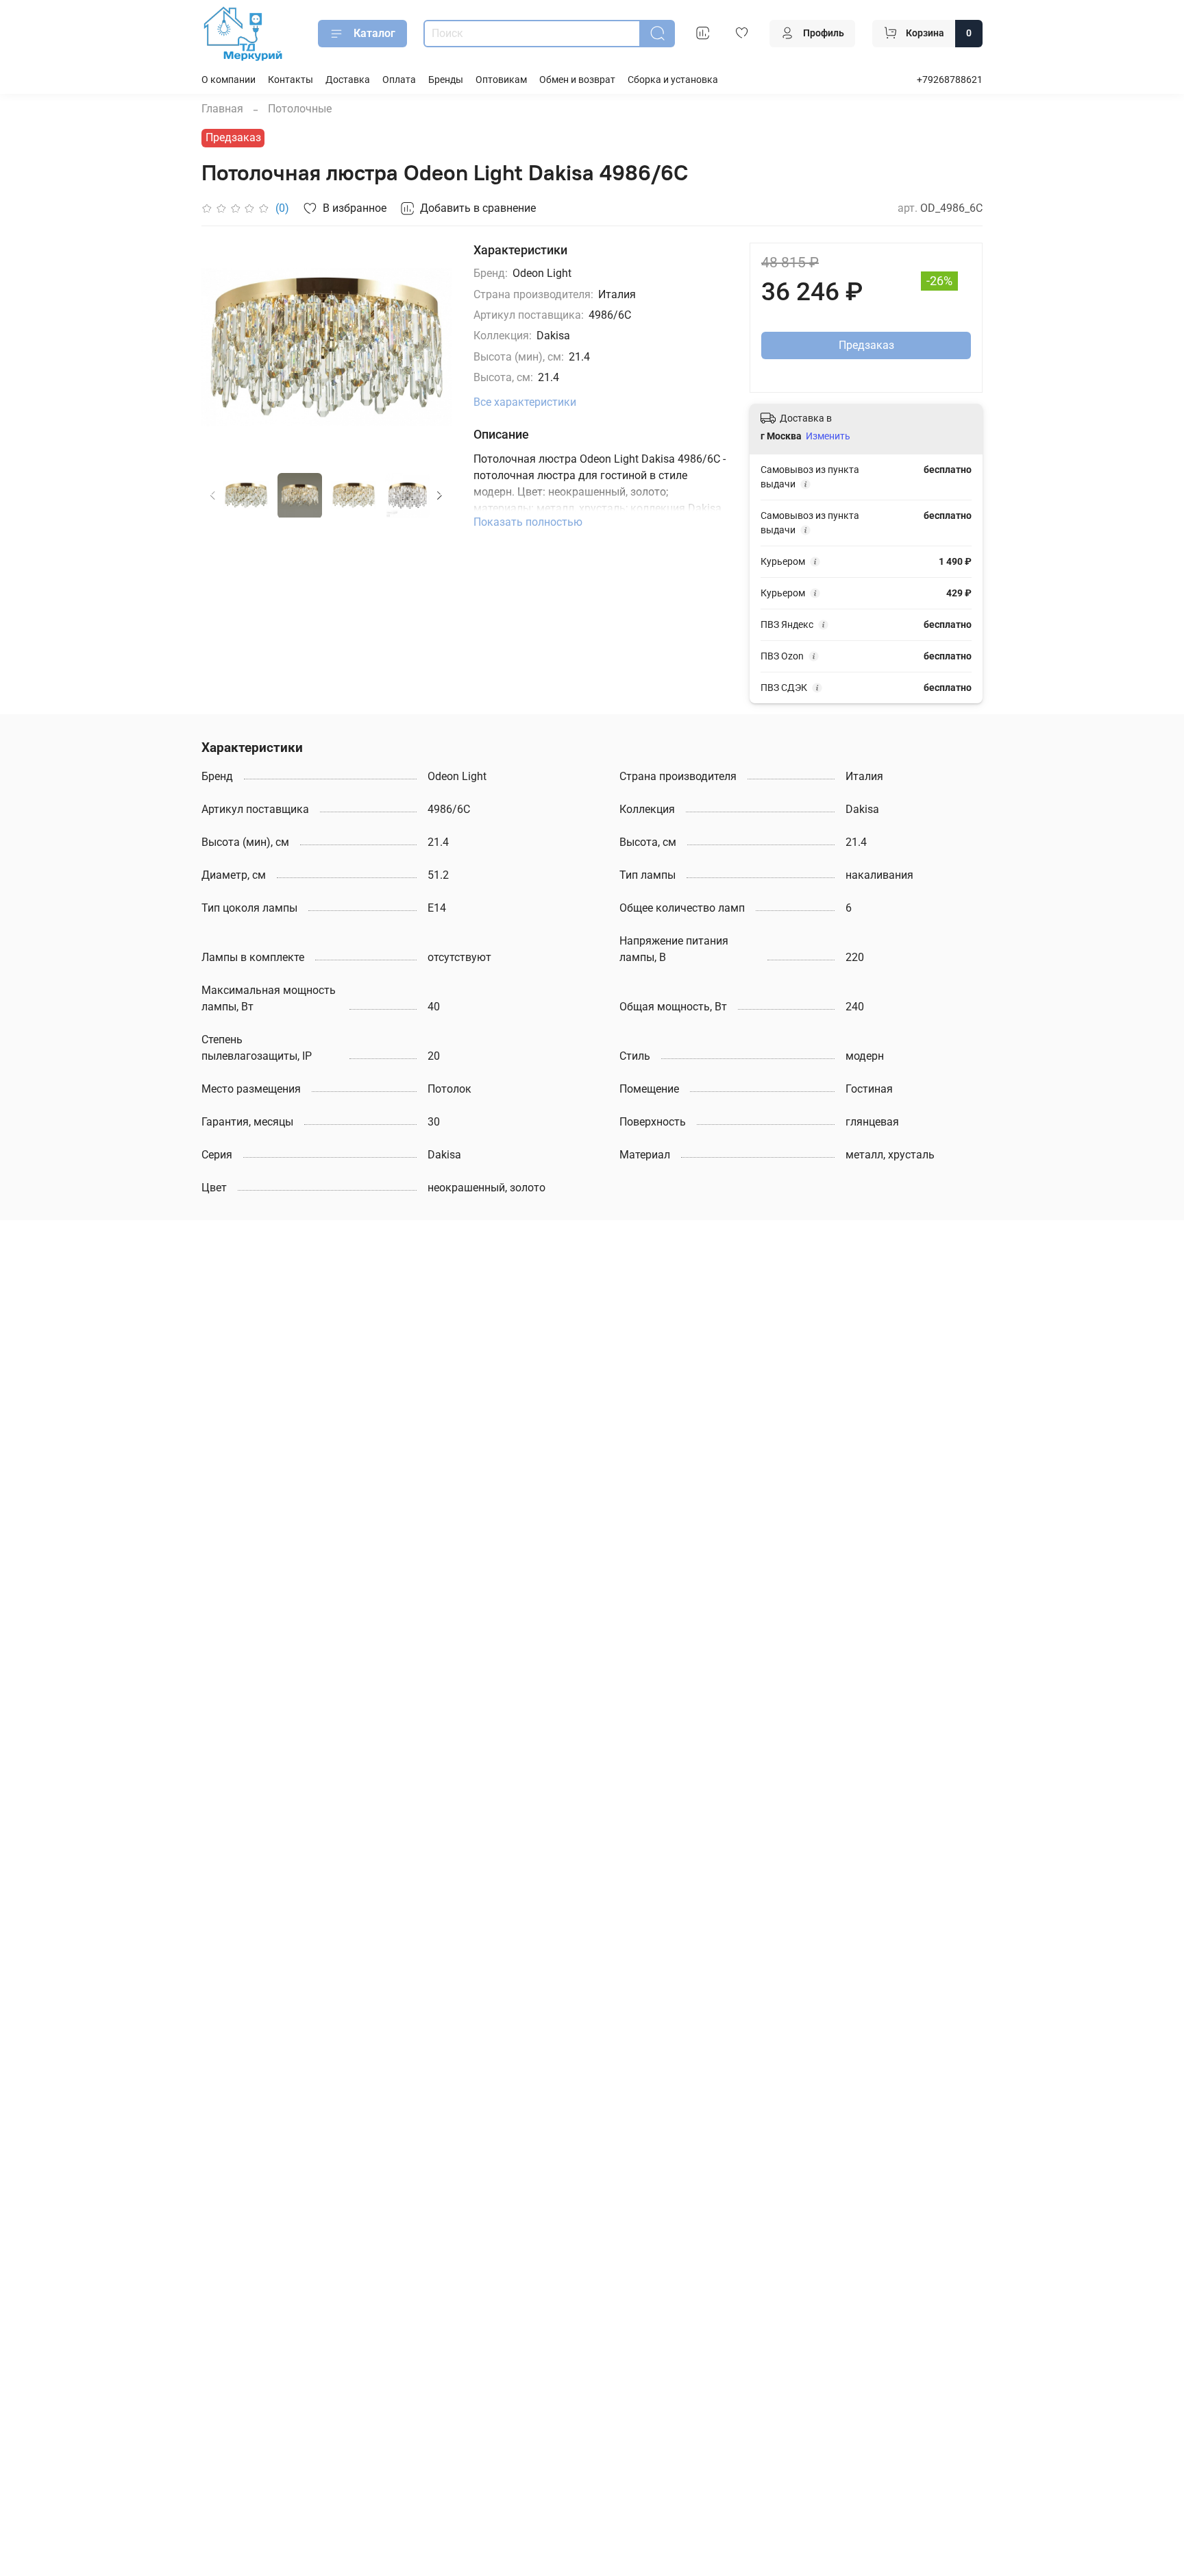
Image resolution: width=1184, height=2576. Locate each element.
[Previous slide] (223, 347)
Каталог (374, 33)
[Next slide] (430, 347)
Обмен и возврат (577, 80)
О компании (229, 80)
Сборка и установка (673, 80)
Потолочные (300, 109)
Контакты (291, 80)
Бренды (446, 80)
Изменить (828, 436)
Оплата (399, 80)
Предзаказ (866, 345)
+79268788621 (950, 80)
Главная (222, 109)
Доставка (348, 80)
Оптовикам (501, 80)
